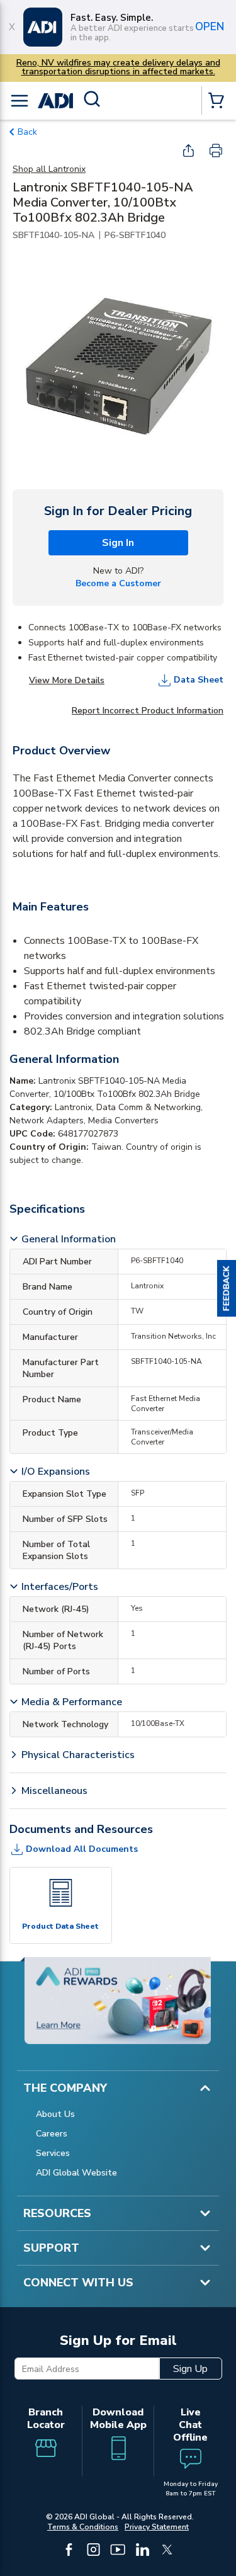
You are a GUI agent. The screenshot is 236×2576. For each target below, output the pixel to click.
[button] (227, 1288)
